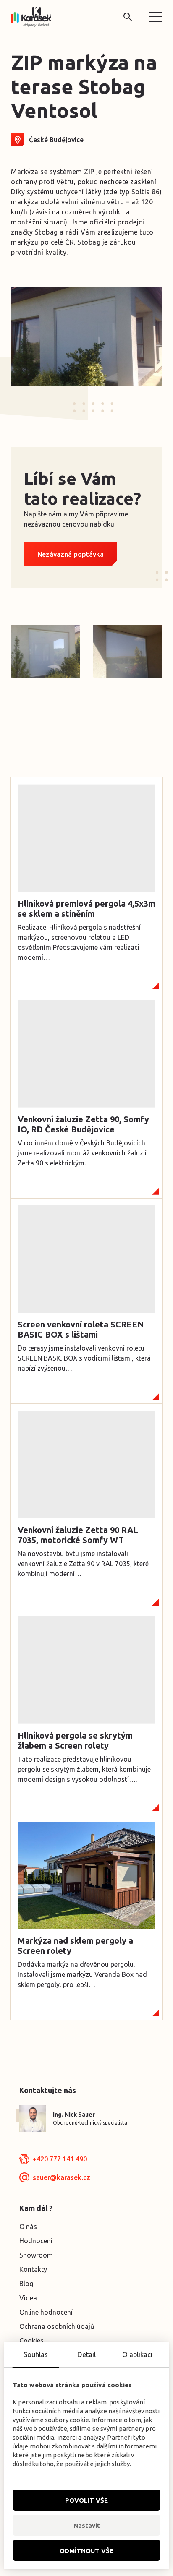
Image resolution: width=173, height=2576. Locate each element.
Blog (26, 2284)
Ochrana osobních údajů (57, 2326)
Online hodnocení (46, 2312)
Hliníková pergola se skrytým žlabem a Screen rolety (75, 1740)
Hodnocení (36, 2241)
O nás (28, 2227)
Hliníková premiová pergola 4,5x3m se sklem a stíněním (86, 909)
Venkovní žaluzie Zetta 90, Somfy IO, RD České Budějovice (83, 1124)
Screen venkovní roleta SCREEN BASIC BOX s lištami (81, 1329)
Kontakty (33, 2269)
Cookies (31, 2341)
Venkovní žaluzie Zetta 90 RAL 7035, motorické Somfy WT (78, 1535)
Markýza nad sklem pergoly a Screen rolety (75, 1946)
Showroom (36, 2255)
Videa (28, 2298)
